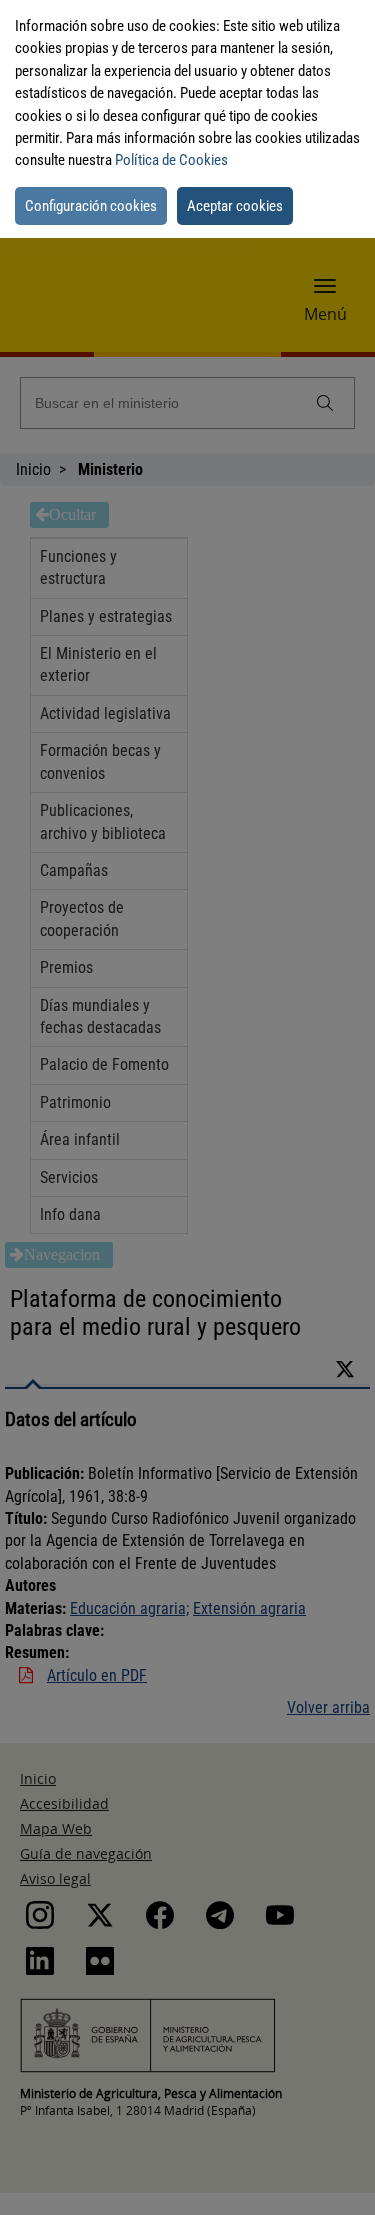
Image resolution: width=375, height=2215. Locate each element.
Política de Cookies (171, 160)
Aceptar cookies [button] (235, 206)
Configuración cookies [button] (91, 206)
